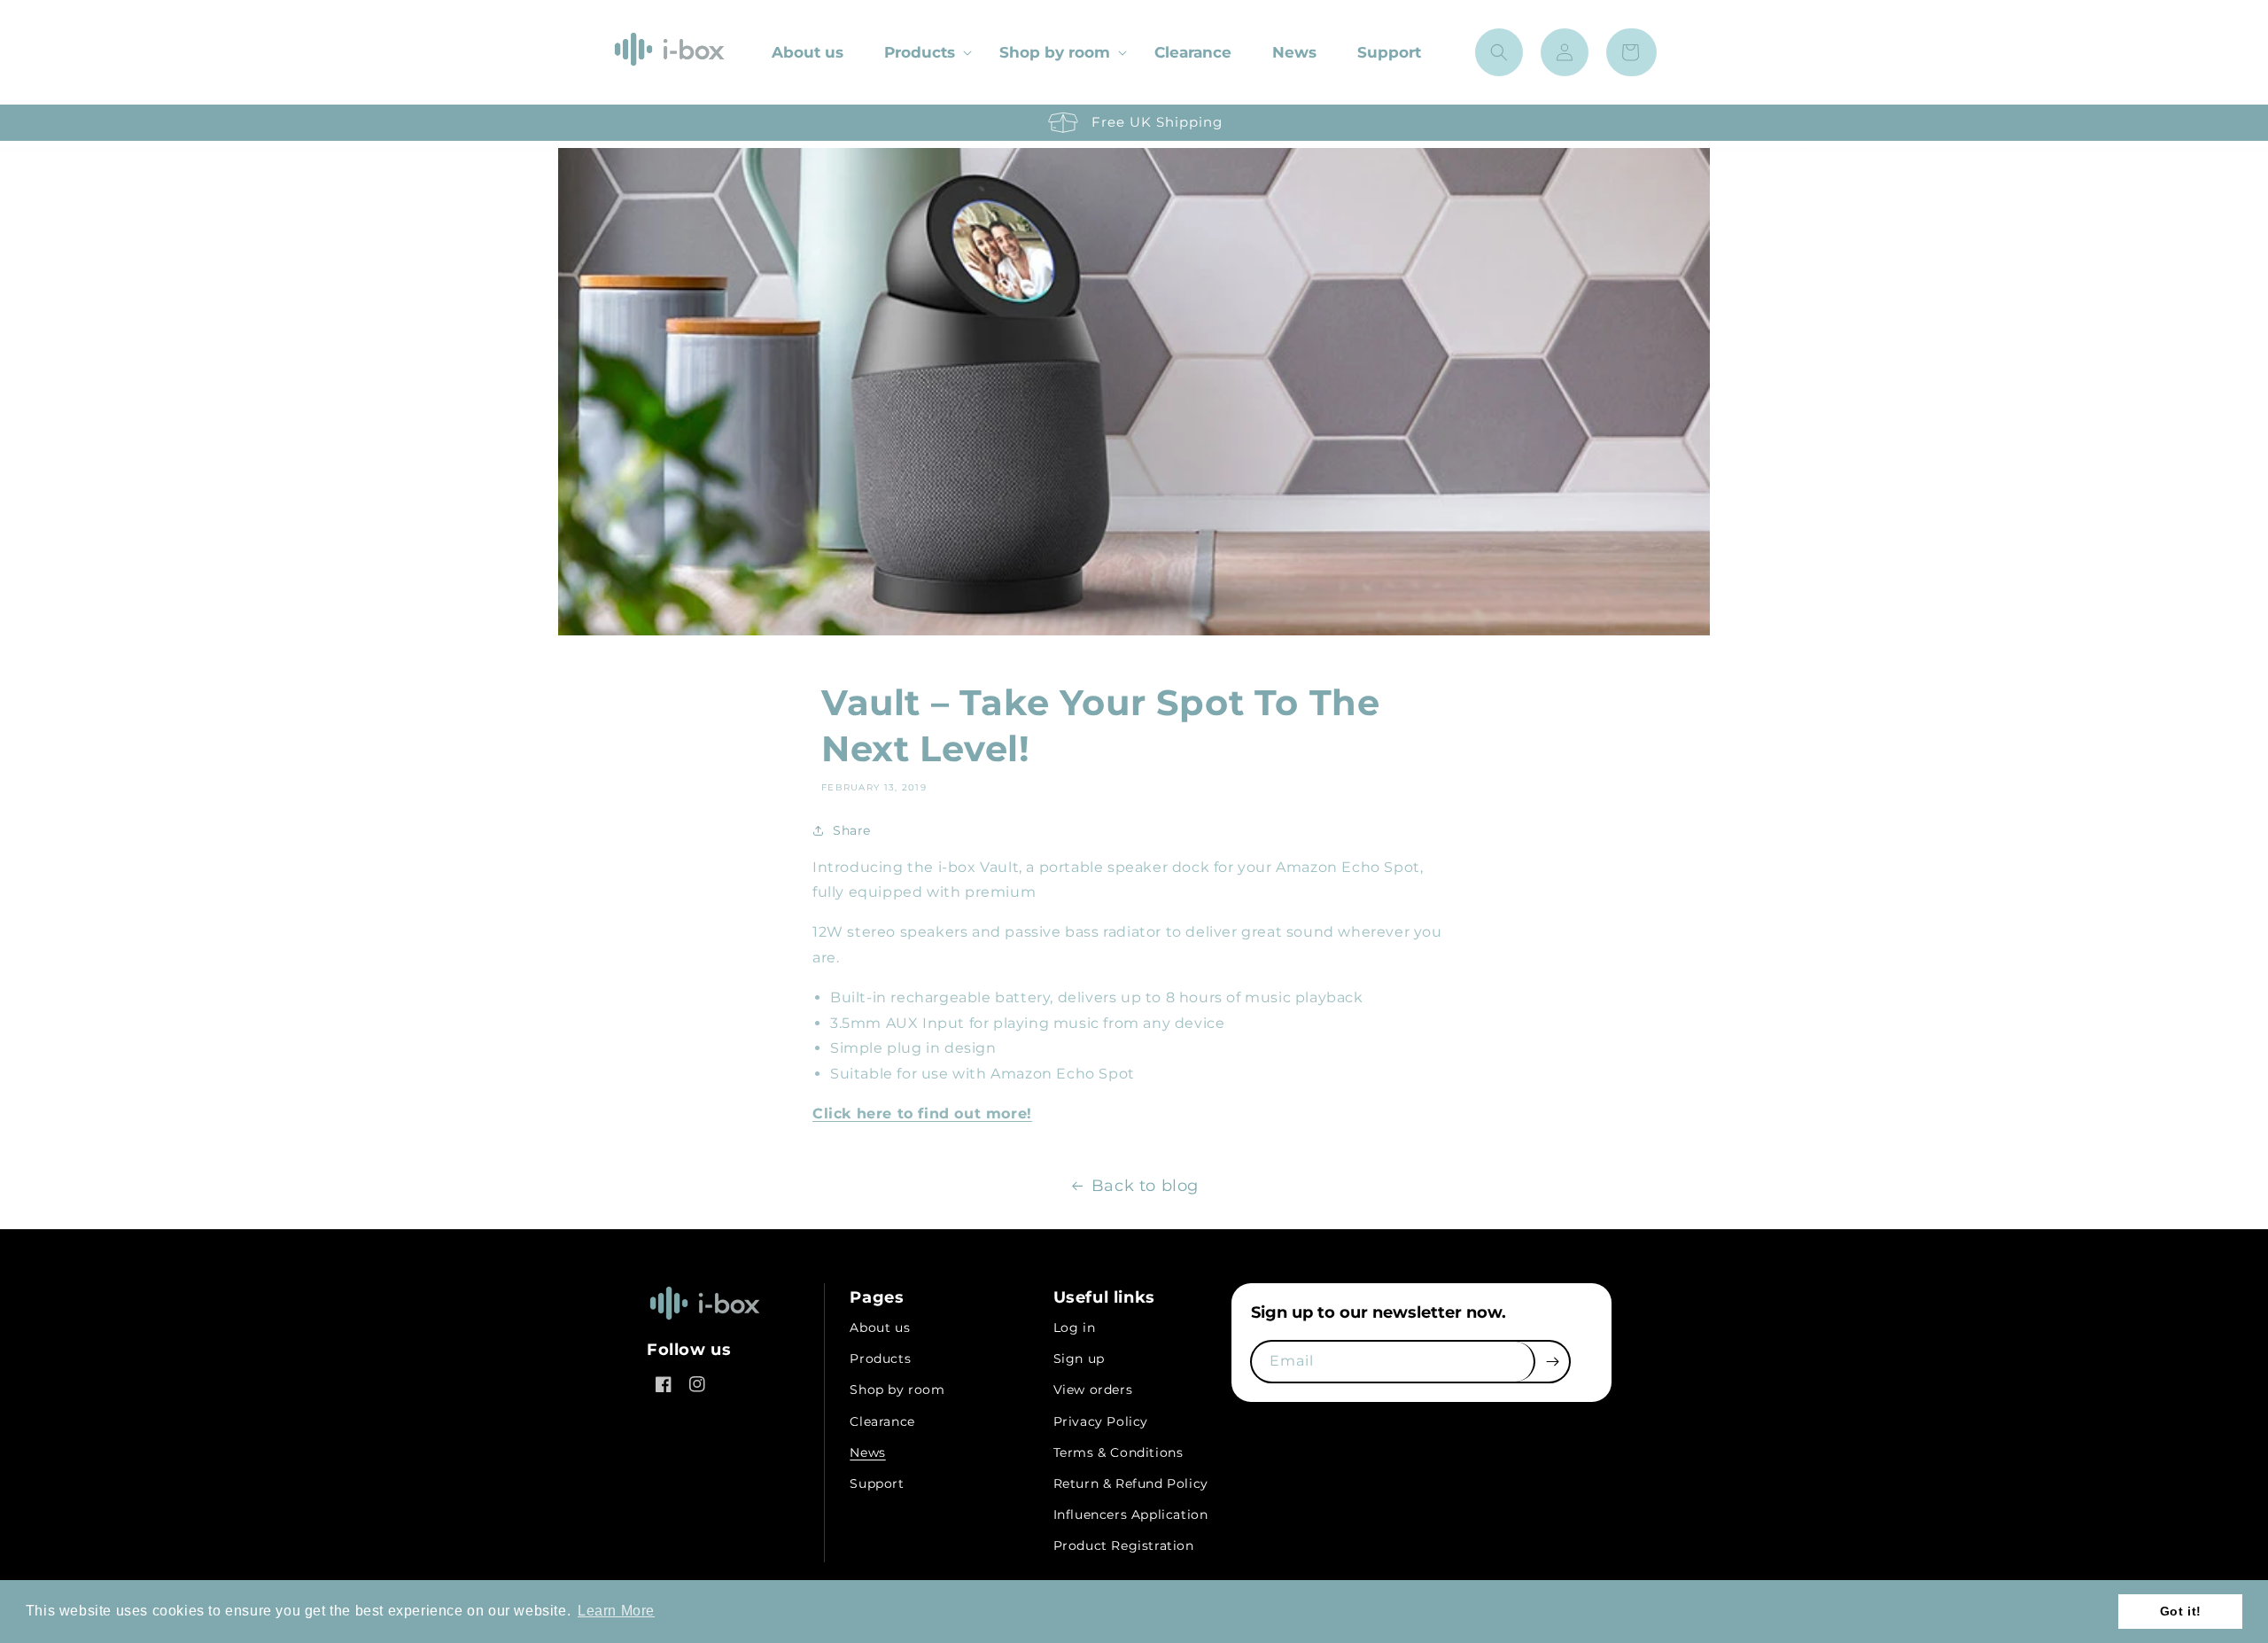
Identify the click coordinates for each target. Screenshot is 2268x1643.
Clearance (882, 1421)
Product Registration (1124, 1546)
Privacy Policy (1101, 1421)
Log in (1075, 1328)
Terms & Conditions (1118, 1452)
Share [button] (852, 830)
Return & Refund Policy (1131, 1483)
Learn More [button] (616, 1611)
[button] (921, 52)
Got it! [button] (2181, 1611)
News (867, 1452)
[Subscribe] (1552, 1362)
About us (880, 1328)
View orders (1093, 1390)
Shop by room (1055, 52)
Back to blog (1145, 1186)
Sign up (1079, 1359)
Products (920, 52)
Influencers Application (1131, 1515)
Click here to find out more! (922, 1114)
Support (877, 1483)
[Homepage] (704, 1322)
